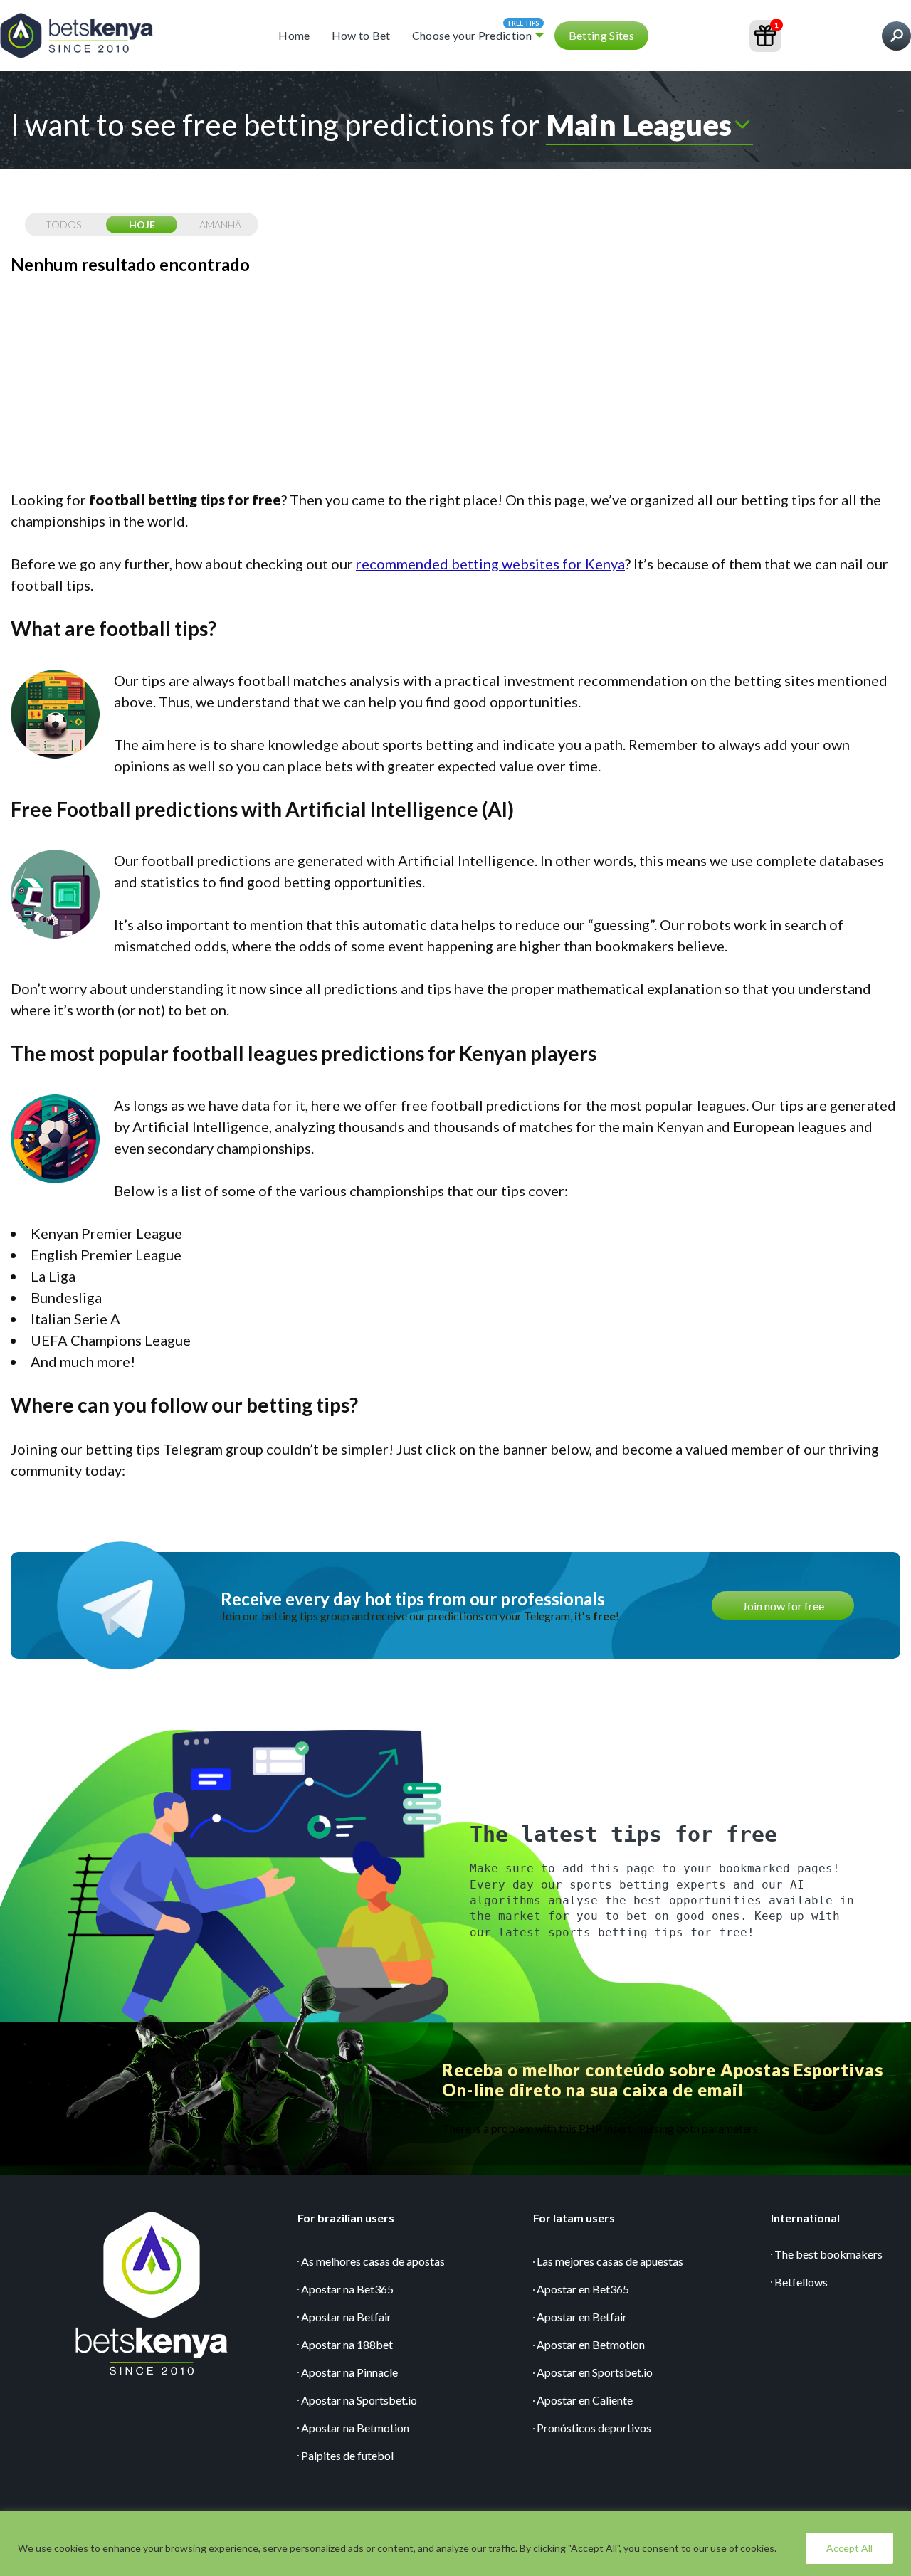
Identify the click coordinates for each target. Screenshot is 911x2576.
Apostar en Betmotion (591, 2344)
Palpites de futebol (347, 2455)
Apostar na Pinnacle (349, 2372)
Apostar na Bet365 (347, 2289)
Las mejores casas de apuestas (610, 2261)
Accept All (849, 2548)
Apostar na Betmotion (355, 2428)
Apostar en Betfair (582, 2317)
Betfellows (801, 2282)
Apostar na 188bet (347, 2344)
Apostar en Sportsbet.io (595, 2372)
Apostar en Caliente (585, 2400)
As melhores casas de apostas (373, 2261)
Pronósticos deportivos (594, 2428)
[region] (455, 2544)
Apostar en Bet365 (583, 2289)
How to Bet (361, 35)
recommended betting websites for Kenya (490, 564)
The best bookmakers (828, 2254)
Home (294, 35)
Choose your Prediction (472, 35)
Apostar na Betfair (346, 2317)
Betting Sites (601, 35)
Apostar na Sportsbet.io (359, 2400)
